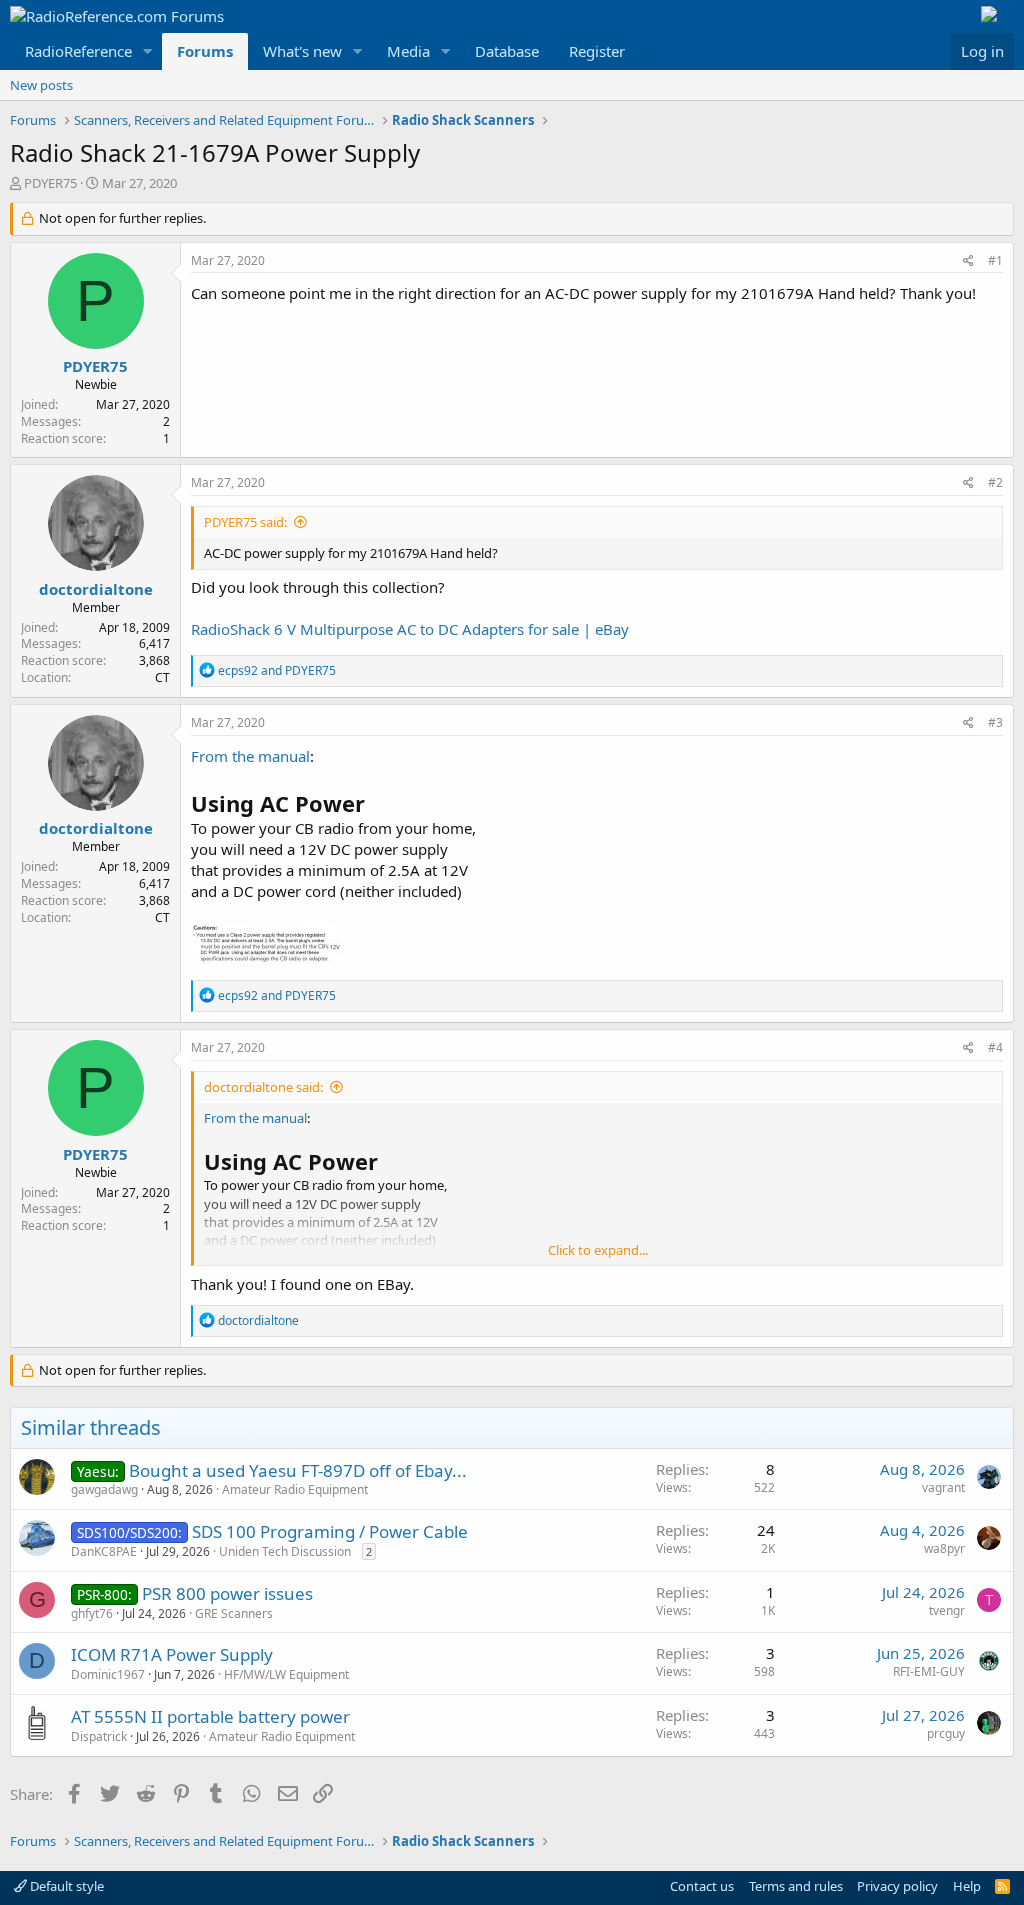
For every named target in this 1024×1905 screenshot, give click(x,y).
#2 (995, 482)
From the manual (250, 756)
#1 (995, 260)
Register (597, 51)
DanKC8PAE (104, 1551)
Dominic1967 (108, 1674)
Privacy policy (897, 1886)
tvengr (947, 1610)
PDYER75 (50, 183)
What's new (302, 51)
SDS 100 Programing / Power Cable (330, 1531)
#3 (995, 722)
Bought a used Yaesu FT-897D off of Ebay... (298, 1470)
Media (408, 51)
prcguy (946, 1733)
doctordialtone (96, 589)
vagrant (943, 1487)
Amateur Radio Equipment (295, 1489)
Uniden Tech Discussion (285, 1551)
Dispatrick (99, 1736)
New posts (41, 85)
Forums (205, 51)
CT (162, 677)
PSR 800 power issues (227, 1593)
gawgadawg (104, 1489)
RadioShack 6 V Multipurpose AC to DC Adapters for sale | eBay (410, 629)
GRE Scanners (234, 1613)
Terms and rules (796, 1886)
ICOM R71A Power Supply (172, 1654)
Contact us (702, 1886)
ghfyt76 (92, 1613)
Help (967, 1886)
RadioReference (78, 51)
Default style (65, 1886)
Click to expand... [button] (598, 1250)
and (277, 670)
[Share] (968, 261)
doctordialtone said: (263, 1087)
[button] (148, 51)
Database (507, 51)
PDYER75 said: (245, 522)
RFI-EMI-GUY (929, 1671)
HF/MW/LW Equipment (286, 1674)
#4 (995, 1047)
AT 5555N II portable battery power (210, 1716)
